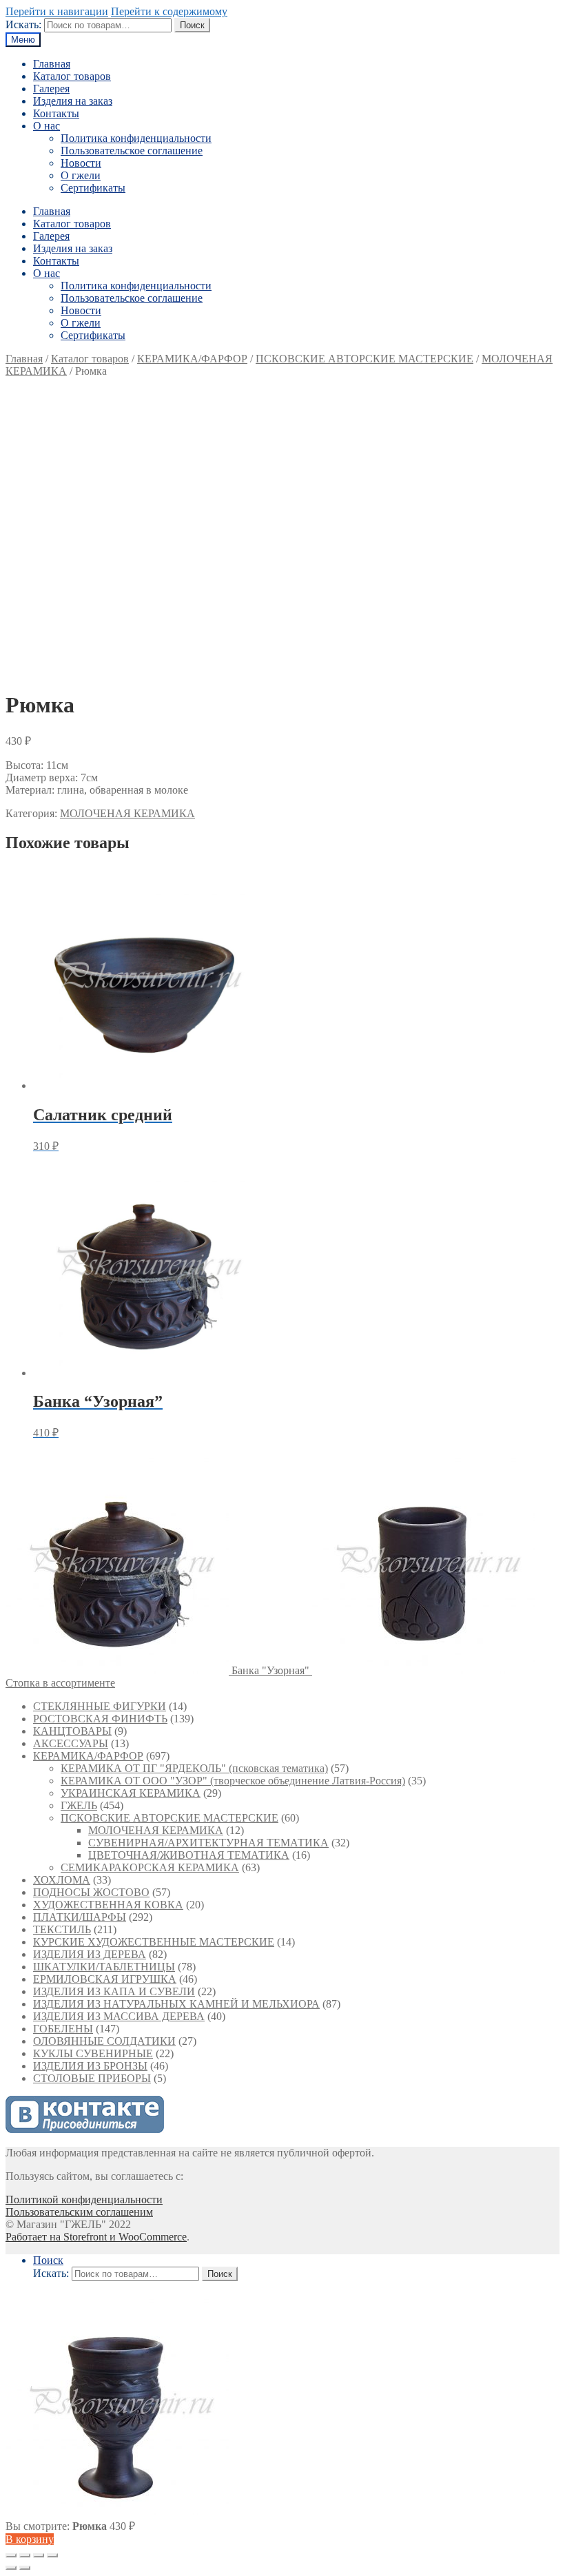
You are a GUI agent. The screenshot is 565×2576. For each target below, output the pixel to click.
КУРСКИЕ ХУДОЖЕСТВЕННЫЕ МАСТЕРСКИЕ (154, 1942)
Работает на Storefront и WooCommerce (96, 2237)
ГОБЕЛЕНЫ (63, 2029)
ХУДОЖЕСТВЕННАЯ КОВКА (108, 1905)
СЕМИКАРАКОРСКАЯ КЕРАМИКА (150, 1867)
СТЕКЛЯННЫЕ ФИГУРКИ (100, 1706)
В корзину (30, 2539)
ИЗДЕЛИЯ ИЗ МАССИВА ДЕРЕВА (119, 2016)
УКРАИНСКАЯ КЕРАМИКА (131, 1793)
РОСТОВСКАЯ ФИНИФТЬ (100, 1719)
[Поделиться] (25, 2555)
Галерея (51, 89)
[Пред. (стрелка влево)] (11, 2568)
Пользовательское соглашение (132, 151)
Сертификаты (93, 188)
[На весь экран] (39, 2555)
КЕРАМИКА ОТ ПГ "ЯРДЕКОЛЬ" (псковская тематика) (194, 1768)
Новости (81, 163)
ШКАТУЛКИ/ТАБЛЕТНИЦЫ (104, 1967)
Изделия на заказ (73, 101)
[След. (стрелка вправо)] (25, 2568)
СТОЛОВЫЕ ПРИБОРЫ (92, 2078)
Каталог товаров (72, 76)
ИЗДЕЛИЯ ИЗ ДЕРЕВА (90, 1954)
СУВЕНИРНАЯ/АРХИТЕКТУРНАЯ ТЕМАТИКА (208, 1843)
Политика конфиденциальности (136, 138)
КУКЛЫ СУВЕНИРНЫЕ (93, 2053)
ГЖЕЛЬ (79, 1805)
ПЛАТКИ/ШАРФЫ (80, 1917)
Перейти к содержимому (169, 11)
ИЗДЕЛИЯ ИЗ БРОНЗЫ (90, 2066)
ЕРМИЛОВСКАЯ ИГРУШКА (105, 1979)
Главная (52, 64)
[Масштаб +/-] (52, 2555)
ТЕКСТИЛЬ (62, 1929)
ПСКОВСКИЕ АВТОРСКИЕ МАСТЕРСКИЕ (364, 359)
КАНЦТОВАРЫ (72, 1731)
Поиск (192, 25)
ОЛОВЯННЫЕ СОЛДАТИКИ (104, 2041)
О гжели (81, 175)
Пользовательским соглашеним (79, 2212)
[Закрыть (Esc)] (11, 2555)
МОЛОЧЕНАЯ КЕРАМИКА (127, 813)
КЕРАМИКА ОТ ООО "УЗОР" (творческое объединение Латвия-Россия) (233, 1781)
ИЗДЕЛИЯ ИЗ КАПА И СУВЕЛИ (114, 1991)
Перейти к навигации (57, 11)
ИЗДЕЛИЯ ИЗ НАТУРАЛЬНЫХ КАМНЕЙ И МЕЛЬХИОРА (176, 2004)
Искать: (23, 24)
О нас (47, 126)
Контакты (56, 113)
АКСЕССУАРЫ (71, 1743)
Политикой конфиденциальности (84, 2199)
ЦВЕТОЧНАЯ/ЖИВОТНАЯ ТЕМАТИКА (189, 1855)
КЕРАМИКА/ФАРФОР (192, 359)
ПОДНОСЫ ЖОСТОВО (91, 1892)
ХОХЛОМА (62, 1880)
